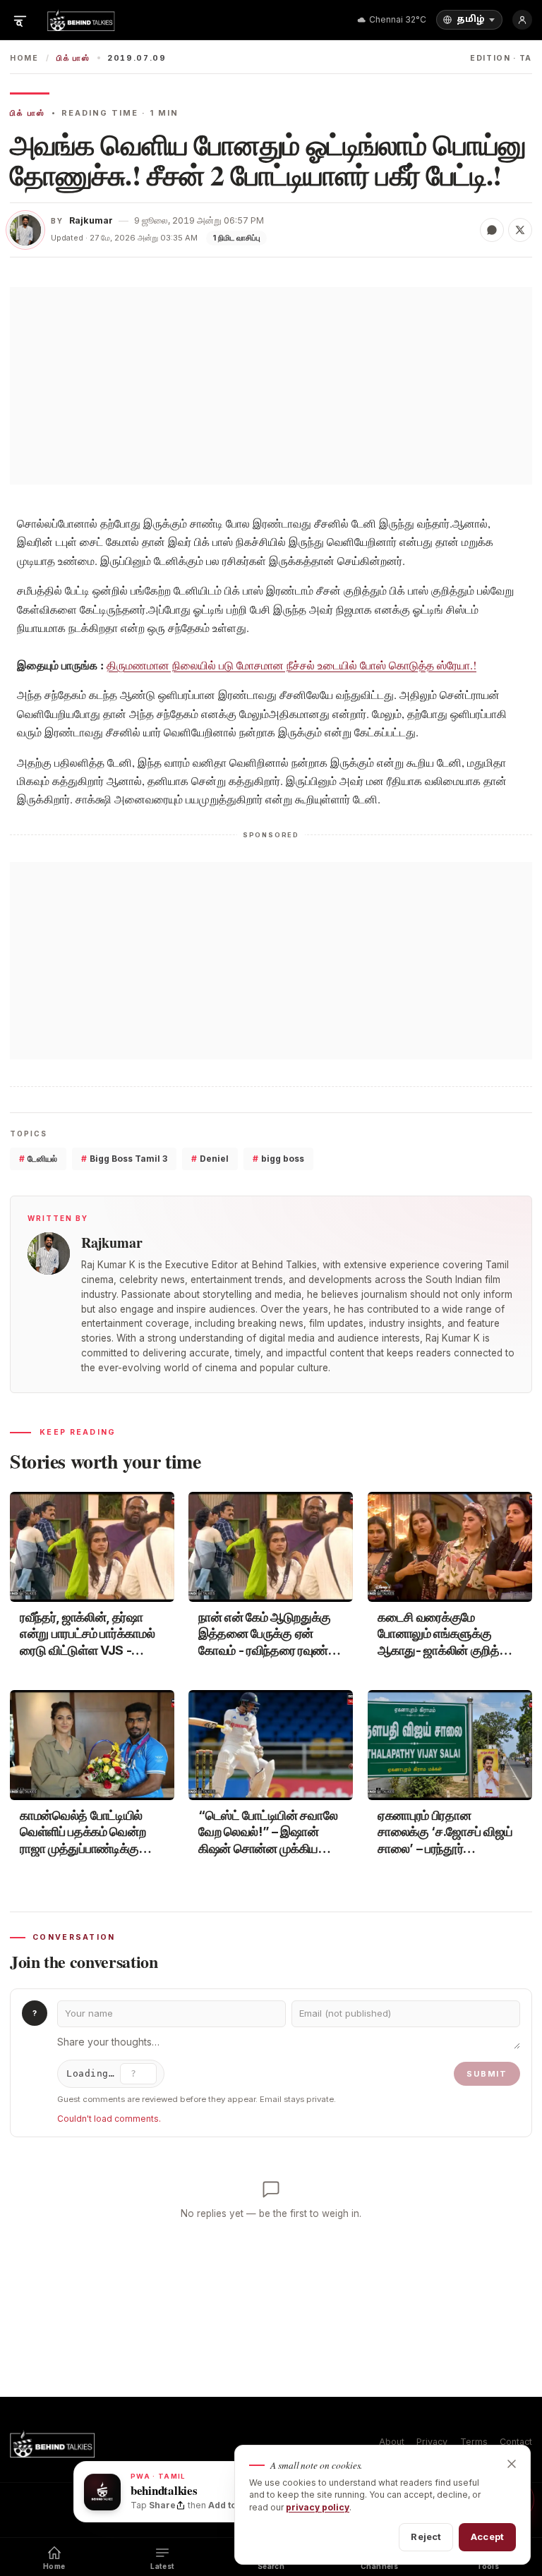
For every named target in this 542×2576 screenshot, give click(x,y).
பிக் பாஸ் (73, 58)
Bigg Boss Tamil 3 (124, 1159)
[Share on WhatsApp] (492, 230)
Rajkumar (91, 220)
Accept (487, 2536)
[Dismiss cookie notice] (512, 2464)
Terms (474, 2442)
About (392, 2442)
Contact (516, 2442)
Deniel (210, 1159)
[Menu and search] (20, 20)
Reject (426, 2536)
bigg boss (278, 1159)
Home (24, 58)
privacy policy (318, 2507)
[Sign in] (522, 20)
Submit (487, 2074)
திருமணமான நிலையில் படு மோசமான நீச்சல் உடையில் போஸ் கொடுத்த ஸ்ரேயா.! (291, 665)
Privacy (432, 2442)
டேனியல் (38, 1159)
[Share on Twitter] (520, 230)
